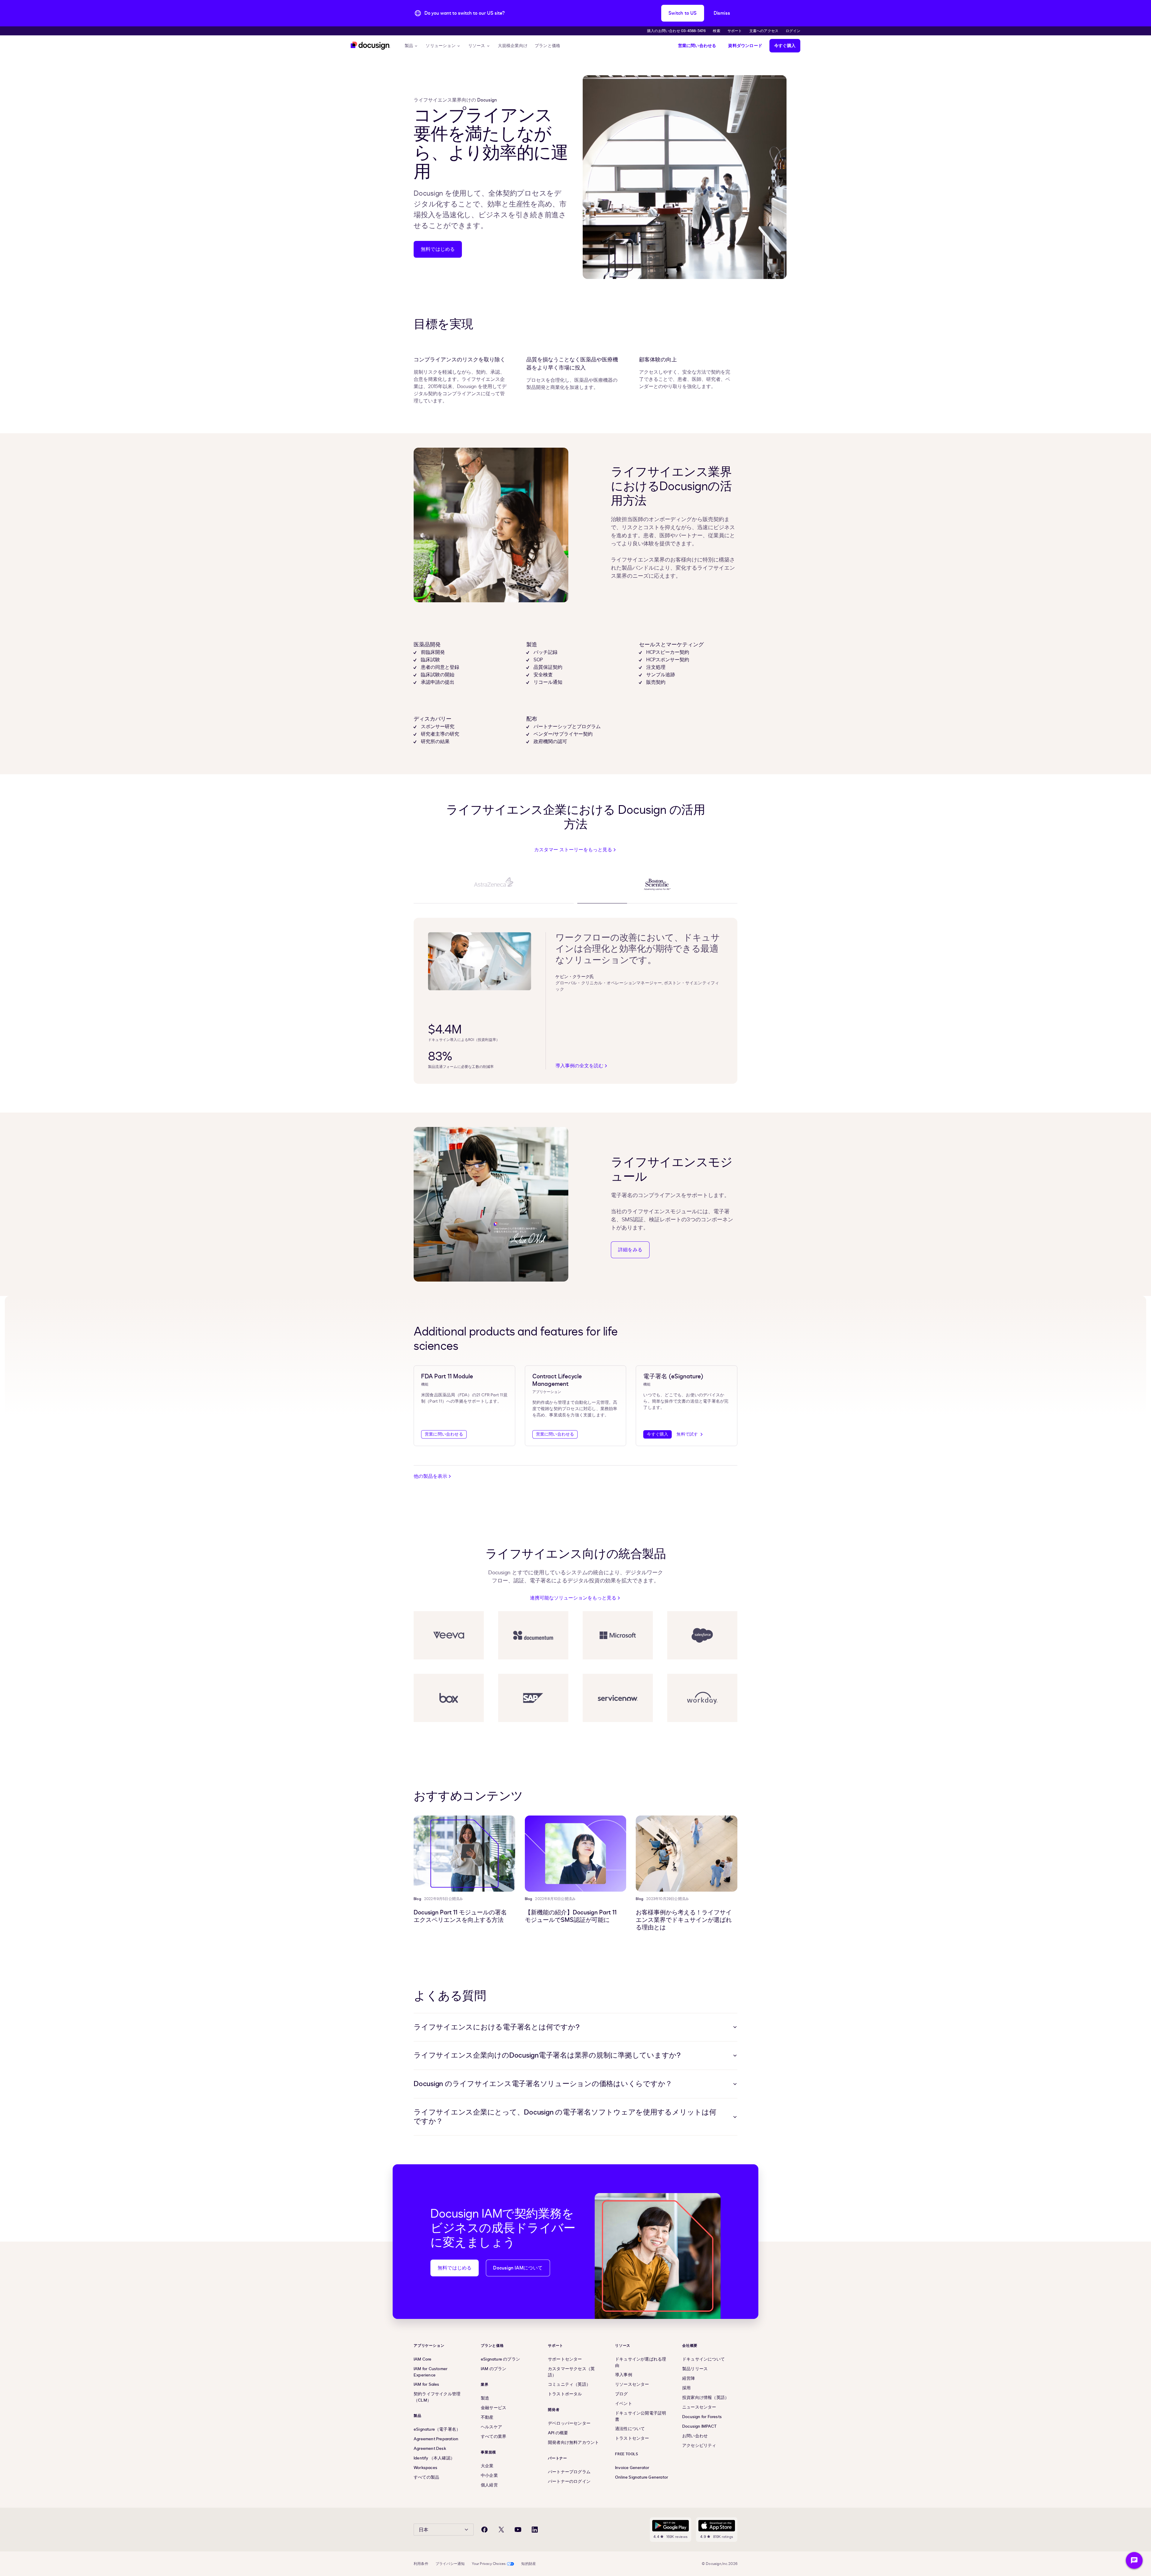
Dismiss (722, 13)
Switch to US (683, 13)
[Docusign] (370, 46)
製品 (409, 46)
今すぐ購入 (785, 46)
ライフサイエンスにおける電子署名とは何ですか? (497, 2027)
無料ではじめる (438, 249)
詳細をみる (630, 1250)
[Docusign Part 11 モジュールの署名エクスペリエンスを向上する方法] (464, 1854)
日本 (424, 2530)
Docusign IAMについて (518, 2268)
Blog (417, 1899)
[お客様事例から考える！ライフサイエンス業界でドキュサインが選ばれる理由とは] (687, 1854)
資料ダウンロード (745, 46)
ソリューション (440, 46)
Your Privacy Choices (489, 2564)
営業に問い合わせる (697, 46)
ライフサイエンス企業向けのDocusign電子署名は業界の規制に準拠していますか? (547, 2055)
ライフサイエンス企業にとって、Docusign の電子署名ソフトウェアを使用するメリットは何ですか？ (565, 2117)
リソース (477, 46)
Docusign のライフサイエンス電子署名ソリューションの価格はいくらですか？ (543, 2084)
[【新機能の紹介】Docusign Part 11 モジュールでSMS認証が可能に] (576, 1854)
